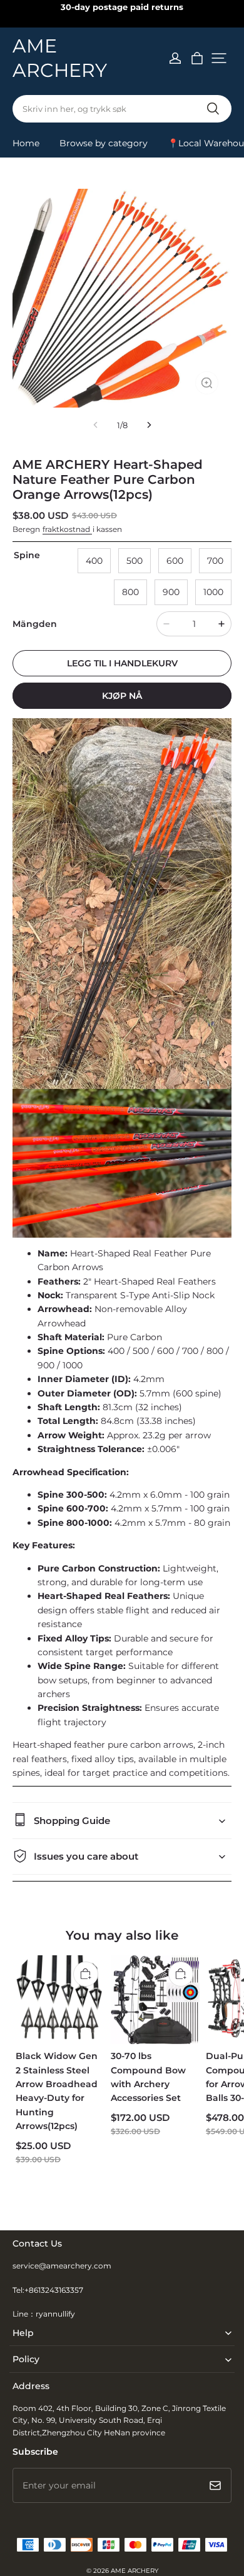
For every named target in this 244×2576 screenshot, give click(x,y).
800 (130, 592)
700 (215, 561)
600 (175, 561)
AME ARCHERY (135, 2571)
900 (171, 592)
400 (94, 561)
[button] (219, 58)
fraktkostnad (67, 529)
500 (135, 561)
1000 (213, 592)
